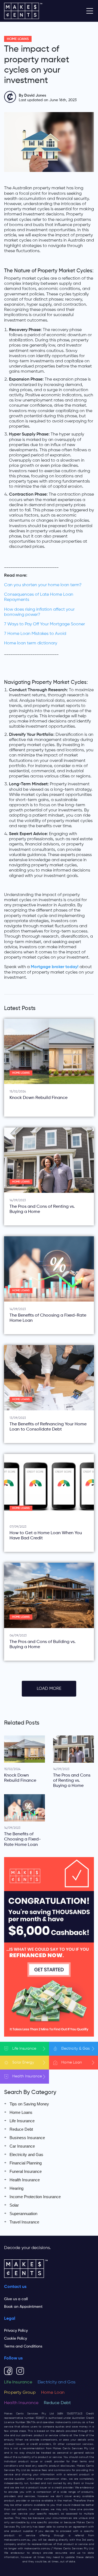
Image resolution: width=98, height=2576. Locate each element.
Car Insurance (22, 2146)
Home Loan (53, 2393)
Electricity (75, 2049)
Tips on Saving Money (29, 2104)
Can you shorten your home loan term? (43, 585)
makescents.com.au (68, 2422)
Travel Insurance (24, 2222)
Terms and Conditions (23, 2346)
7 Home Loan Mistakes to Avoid (35, 634)
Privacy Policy (16, 2331)
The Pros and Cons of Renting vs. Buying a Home (42, 1209)
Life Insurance (22, 2121)
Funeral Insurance (26, 2171)
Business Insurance (27, 2138)
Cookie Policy (16, 2339)
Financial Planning (26, 2163)
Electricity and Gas (26, 2155)
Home (72, 2062)
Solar (23, 2062)
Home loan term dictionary (31, 643)
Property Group (20, 2393)
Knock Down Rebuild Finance (39, 1098)
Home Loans (18, 39)
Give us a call (16, 2299)
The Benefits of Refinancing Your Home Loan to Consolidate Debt (48, 1427)
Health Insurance (25, 2180)
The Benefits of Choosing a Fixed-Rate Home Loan (48, 1318)
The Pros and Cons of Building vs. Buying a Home (43, 1644)
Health (27, 2076)
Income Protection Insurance (35, 2197)
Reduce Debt (21, 2129)
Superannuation (23, 2214)
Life (24, 2049)
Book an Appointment (23, 2307)
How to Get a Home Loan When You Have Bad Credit (46, 1536)
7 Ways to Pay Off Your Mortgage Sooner (45, 624)
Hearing (16, 2188)
